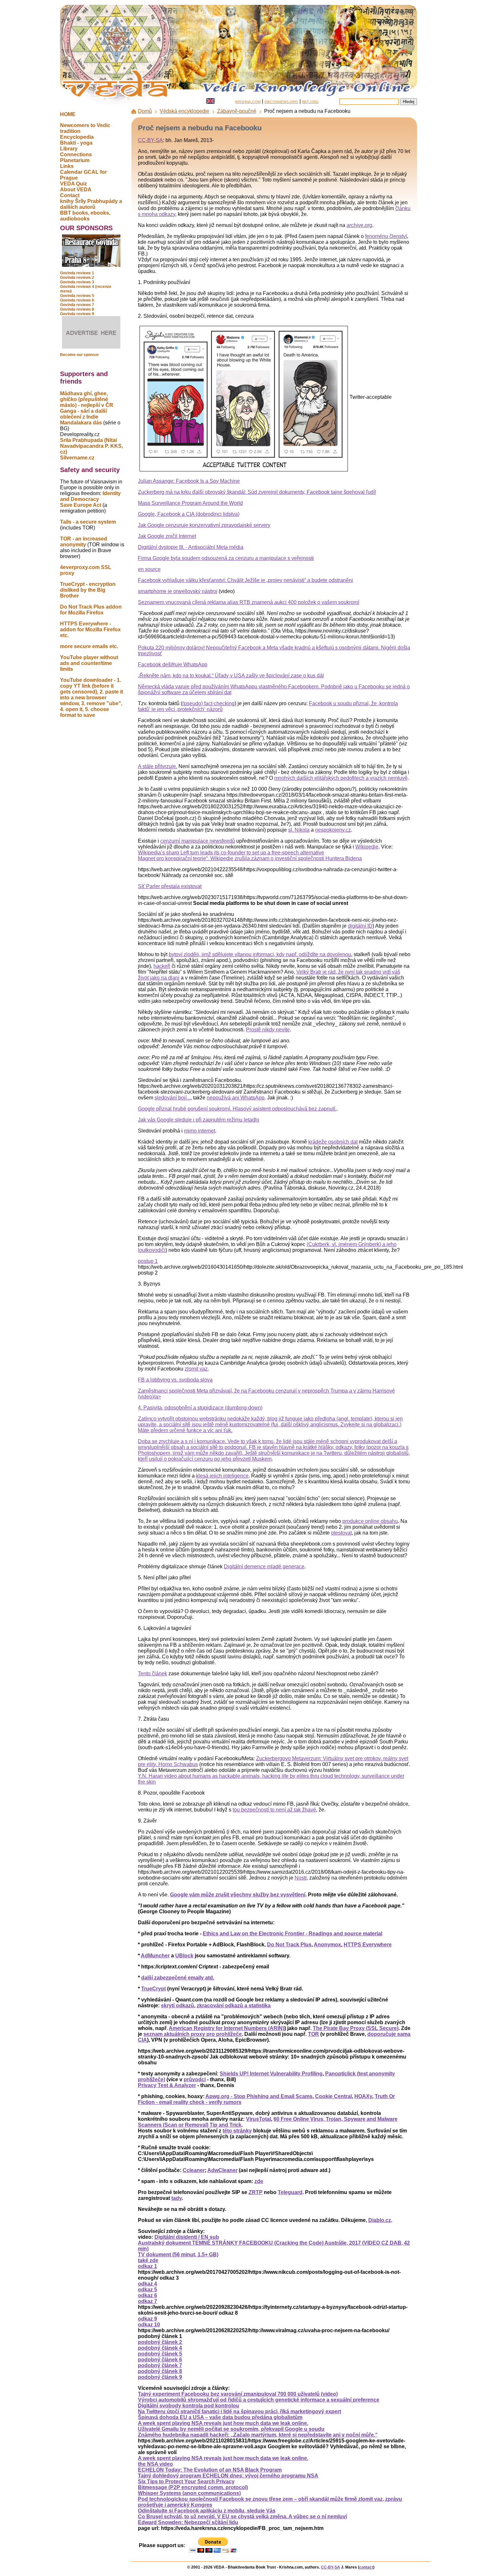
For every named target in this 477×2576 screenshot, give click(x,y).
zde (259, 2181)
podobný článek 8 (160, 2371)
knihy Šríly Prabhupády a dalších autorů (91, 204)
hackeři (162, 966)
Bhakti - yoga (76, 143)
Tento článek (153, 1674)
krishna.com (248, 101)
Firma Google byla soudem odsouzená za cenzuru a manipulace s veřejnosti (226, 558)
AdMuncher (155, 1956)
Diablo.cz (380, 2220)
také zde (148, 2260)
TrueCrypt (153, 1989)
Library (69, 149)
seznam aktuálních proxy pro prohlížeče (193, 2034)
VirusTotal (258, 2119)
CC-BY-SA (150, 140)
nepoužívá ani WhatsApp (236, 1098)
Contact (70, 195)
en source (149, 569)
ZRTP (256, 2192)
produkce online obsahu (370, 1521)
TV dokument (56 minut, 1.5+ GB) (178, 2255)
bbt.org (310, 101)
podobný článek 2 (160, 2342)
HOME (68, 114)
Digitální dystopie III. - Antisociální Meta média (191, 547)
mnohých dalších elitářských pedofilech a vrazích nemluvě (341, 778)
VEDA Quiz (73, 184)
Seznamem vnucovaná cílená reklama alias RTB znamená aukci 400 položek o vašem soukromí (249, 602)
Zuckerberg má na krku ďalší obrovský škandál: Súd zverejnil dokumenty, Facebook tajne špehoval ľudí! (257, 492)
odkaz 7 (147, 2301)
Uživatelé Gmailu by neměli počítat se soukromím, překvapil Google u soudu (231, 2429)
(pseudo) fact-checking (208, 703)
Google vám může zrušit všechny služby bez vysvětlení (238, 1895)
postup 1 (148, 1261)
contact (366, 2567)
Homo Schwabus (178, 1764)
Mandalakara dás (81, 423)
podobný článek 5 (160, 2354)
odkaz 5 (147, 2290)
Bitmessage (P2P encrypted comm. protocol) (193, 2487)
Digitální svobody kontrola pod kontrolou (189, 2406)
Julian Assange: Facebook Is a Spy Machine (189, 481)
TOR (313, 2034)
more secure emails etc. (89, 646)
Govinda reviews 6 (77, 300)
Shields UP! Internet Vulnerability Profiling (271, 2074)
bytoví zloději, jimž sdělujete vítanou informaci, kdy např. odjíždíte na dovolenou (260, 954)
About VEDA (76, 190)
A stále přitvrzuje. (158, 766)
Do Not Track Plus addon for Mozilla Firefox (91, 610)
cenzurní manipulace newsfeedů (198, 841)
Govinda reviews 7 (77, 305)
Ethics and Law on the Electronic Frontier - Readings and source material (293, 1934)
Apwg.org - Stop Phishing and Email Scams (259, 2096)
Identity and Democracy (90, 496)
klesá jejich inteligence (222, 1476)
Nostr (301, 1878)
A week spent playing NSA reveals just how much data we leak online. (223, 2423)
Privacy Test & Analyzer (167, 2085)
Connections (76, 154)
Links (67, 166)
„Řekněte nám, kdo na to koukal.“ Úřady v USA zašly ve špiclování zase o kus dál (231, 676)
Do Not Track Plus (289, 1945)
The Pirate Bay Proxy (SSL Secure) (356, 2028)
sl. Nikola (299, 830)
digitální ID (360, 926)
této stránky (237, 2131)
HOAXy (363, 2096)
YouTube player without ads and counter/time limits (89, 663)
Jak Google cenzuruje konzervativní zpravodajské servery (204, 525)
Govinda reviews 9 (77, 314)
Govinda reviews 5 (77, 296)
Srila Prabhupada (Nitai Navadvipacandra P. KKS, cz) (92, 446)
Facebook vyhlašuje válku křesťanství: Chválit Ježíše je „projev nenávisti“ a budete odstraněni (245, 580)
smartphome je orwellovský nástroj (178, 591)
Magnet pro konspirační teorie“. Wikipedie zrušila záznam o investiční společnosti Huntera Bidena (250, 858)
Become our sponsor (79, 355)
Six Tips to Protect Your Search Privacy (186, 2481)
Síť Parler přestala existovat (170, 886)
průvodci (195, 2079)
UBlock (184, 1956)
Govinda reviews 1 (77, 273)
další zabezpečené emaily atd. (178, 1978)
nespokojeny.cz (333, 830)
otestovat (341, 1533)
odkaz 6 (147, 2295)
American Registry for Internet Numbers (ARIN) (226, 2028)
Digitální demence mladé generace (264, 1567)
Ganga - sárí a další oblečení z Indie (83, 414)
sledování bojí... (172, 1098)
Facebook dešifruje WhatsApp (173, 665)
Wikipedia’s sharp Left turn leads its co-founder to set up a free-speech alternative (231, 853)
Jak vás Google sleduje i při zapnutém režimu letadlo (199, 1120)
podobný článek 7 (160, 2365)
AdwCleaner (222, 2170)
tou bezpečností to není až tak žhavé (274, 1810)
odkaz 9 (147, 2319)
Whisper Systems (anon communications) (189, 2493)
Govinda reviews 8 (77, 309)
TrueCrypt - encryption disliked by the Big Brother (88, 590)
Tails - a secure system (88, 522)
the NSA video (155, 2464)
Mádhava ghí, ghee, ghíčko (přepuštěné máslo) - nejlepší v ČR (87, 399)
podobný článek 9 (160, 2377)
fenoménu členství (386, 236)
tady (177, 2198)
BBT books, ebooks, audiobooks (85, 216)
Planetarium (75, 160)
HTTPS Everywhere (368, 1945)
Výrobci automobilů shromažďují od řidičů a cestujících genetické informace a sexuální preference (259, 2400)
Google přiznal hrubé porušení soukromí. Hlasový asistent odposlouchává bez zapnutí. (237, 1109)
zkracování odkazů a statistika (234, 2006)
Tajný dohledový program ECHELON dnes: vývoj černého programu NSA (228, 2476)
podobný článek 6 (160, 2360)
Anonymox (327, 1945)
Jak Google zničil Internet (167, 536)
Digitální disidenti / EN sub (187, 2237)
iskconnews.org (281, 101)
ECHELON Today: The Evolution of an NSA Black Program (210, 2470)
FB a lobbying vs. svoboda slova (175, 1380)
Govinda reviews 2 (77, 278)
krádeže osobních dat (333, 1142)
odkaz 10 (149, 2325)
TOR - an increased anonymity (84, 542)
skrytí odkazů (177, 2006)
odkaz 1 (147, 2266)
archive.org (359, 225)
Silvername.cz (77, 458)
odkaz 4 (147, 2284)
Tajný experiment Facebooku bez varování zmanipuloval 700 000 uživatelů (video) (238, 2394)
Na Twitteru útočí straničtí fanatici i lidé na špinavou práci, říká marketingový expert (239, 2411)
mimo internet (200, 1131)
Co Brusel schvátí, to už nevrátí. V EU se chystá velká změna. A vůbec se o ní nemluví (242, 2517)
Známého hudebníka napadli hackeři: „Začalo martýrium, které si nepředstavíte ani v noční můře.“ (258, 2435)
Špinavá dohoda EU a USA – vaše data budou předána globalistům (220, 2417)
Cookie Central (333, 2096)
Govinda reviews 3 (77, 282)
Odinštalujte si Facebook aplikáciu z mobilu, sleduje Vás (207, 2511)
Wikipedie (367, 847)
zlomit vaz (196, 1369)
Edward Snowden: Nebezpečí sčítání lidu (188, 2522)
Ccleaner (194, 2170)
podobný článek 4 (160, 2348)
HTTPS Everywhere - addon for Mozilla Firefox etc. (90, 629)
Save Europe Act (81, 505)
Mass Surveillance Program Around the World (190, 503)
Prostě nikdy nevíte (268, 1030)
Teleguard (290, 2192)
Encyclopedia (77, 137)
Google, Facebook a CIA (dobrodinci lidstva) (189, 514)
